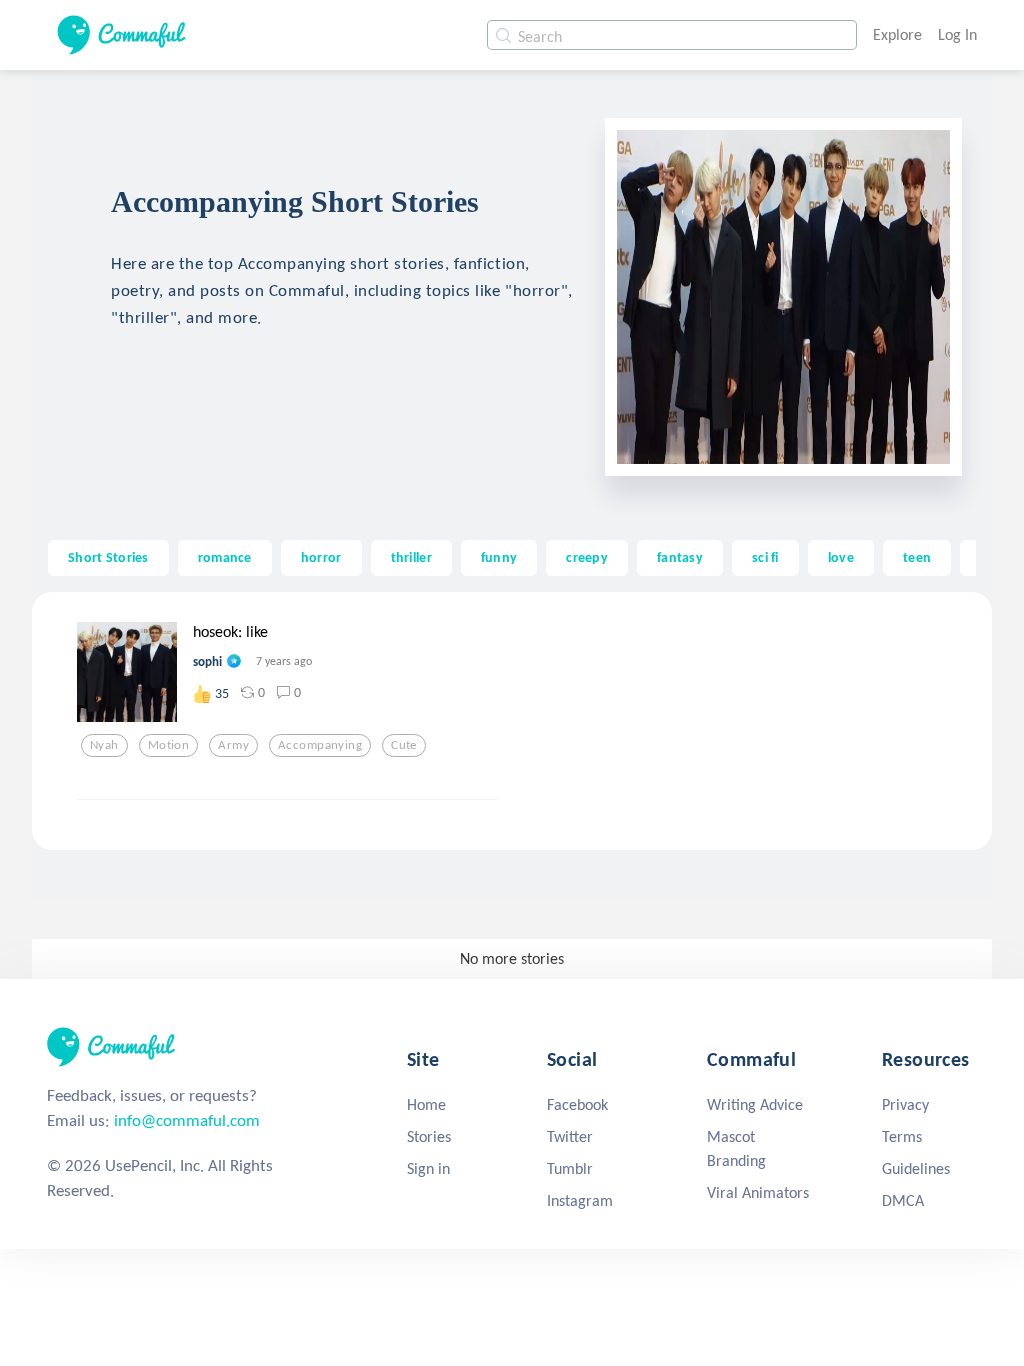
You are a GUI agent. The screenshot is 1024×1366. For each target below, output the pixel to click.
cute (404, 745)
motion (169, 745)
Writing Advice (755, 1104)
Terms (902, 1136)
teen (917, 557)
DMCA (903, 1200)
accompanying (320, 745)
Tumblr (570, 1168)
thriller (411, 557)
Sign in (428, 1168)
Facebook (577, 1104)
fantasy (680, 557)
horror (321, 557)
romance (225, 557)
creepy (587, 557)
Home (426, 1104)
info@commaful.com (187, 1120)
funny (499, 557)
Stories (429, 1136)
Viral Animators (758, 1192)
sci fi (765, 557)
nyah (104, 745)
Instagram (580, 1200)
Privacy (905, 1104)
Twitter (570, 1136)
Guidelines (916, 1168)
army (233, 745)
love (841, 557)
